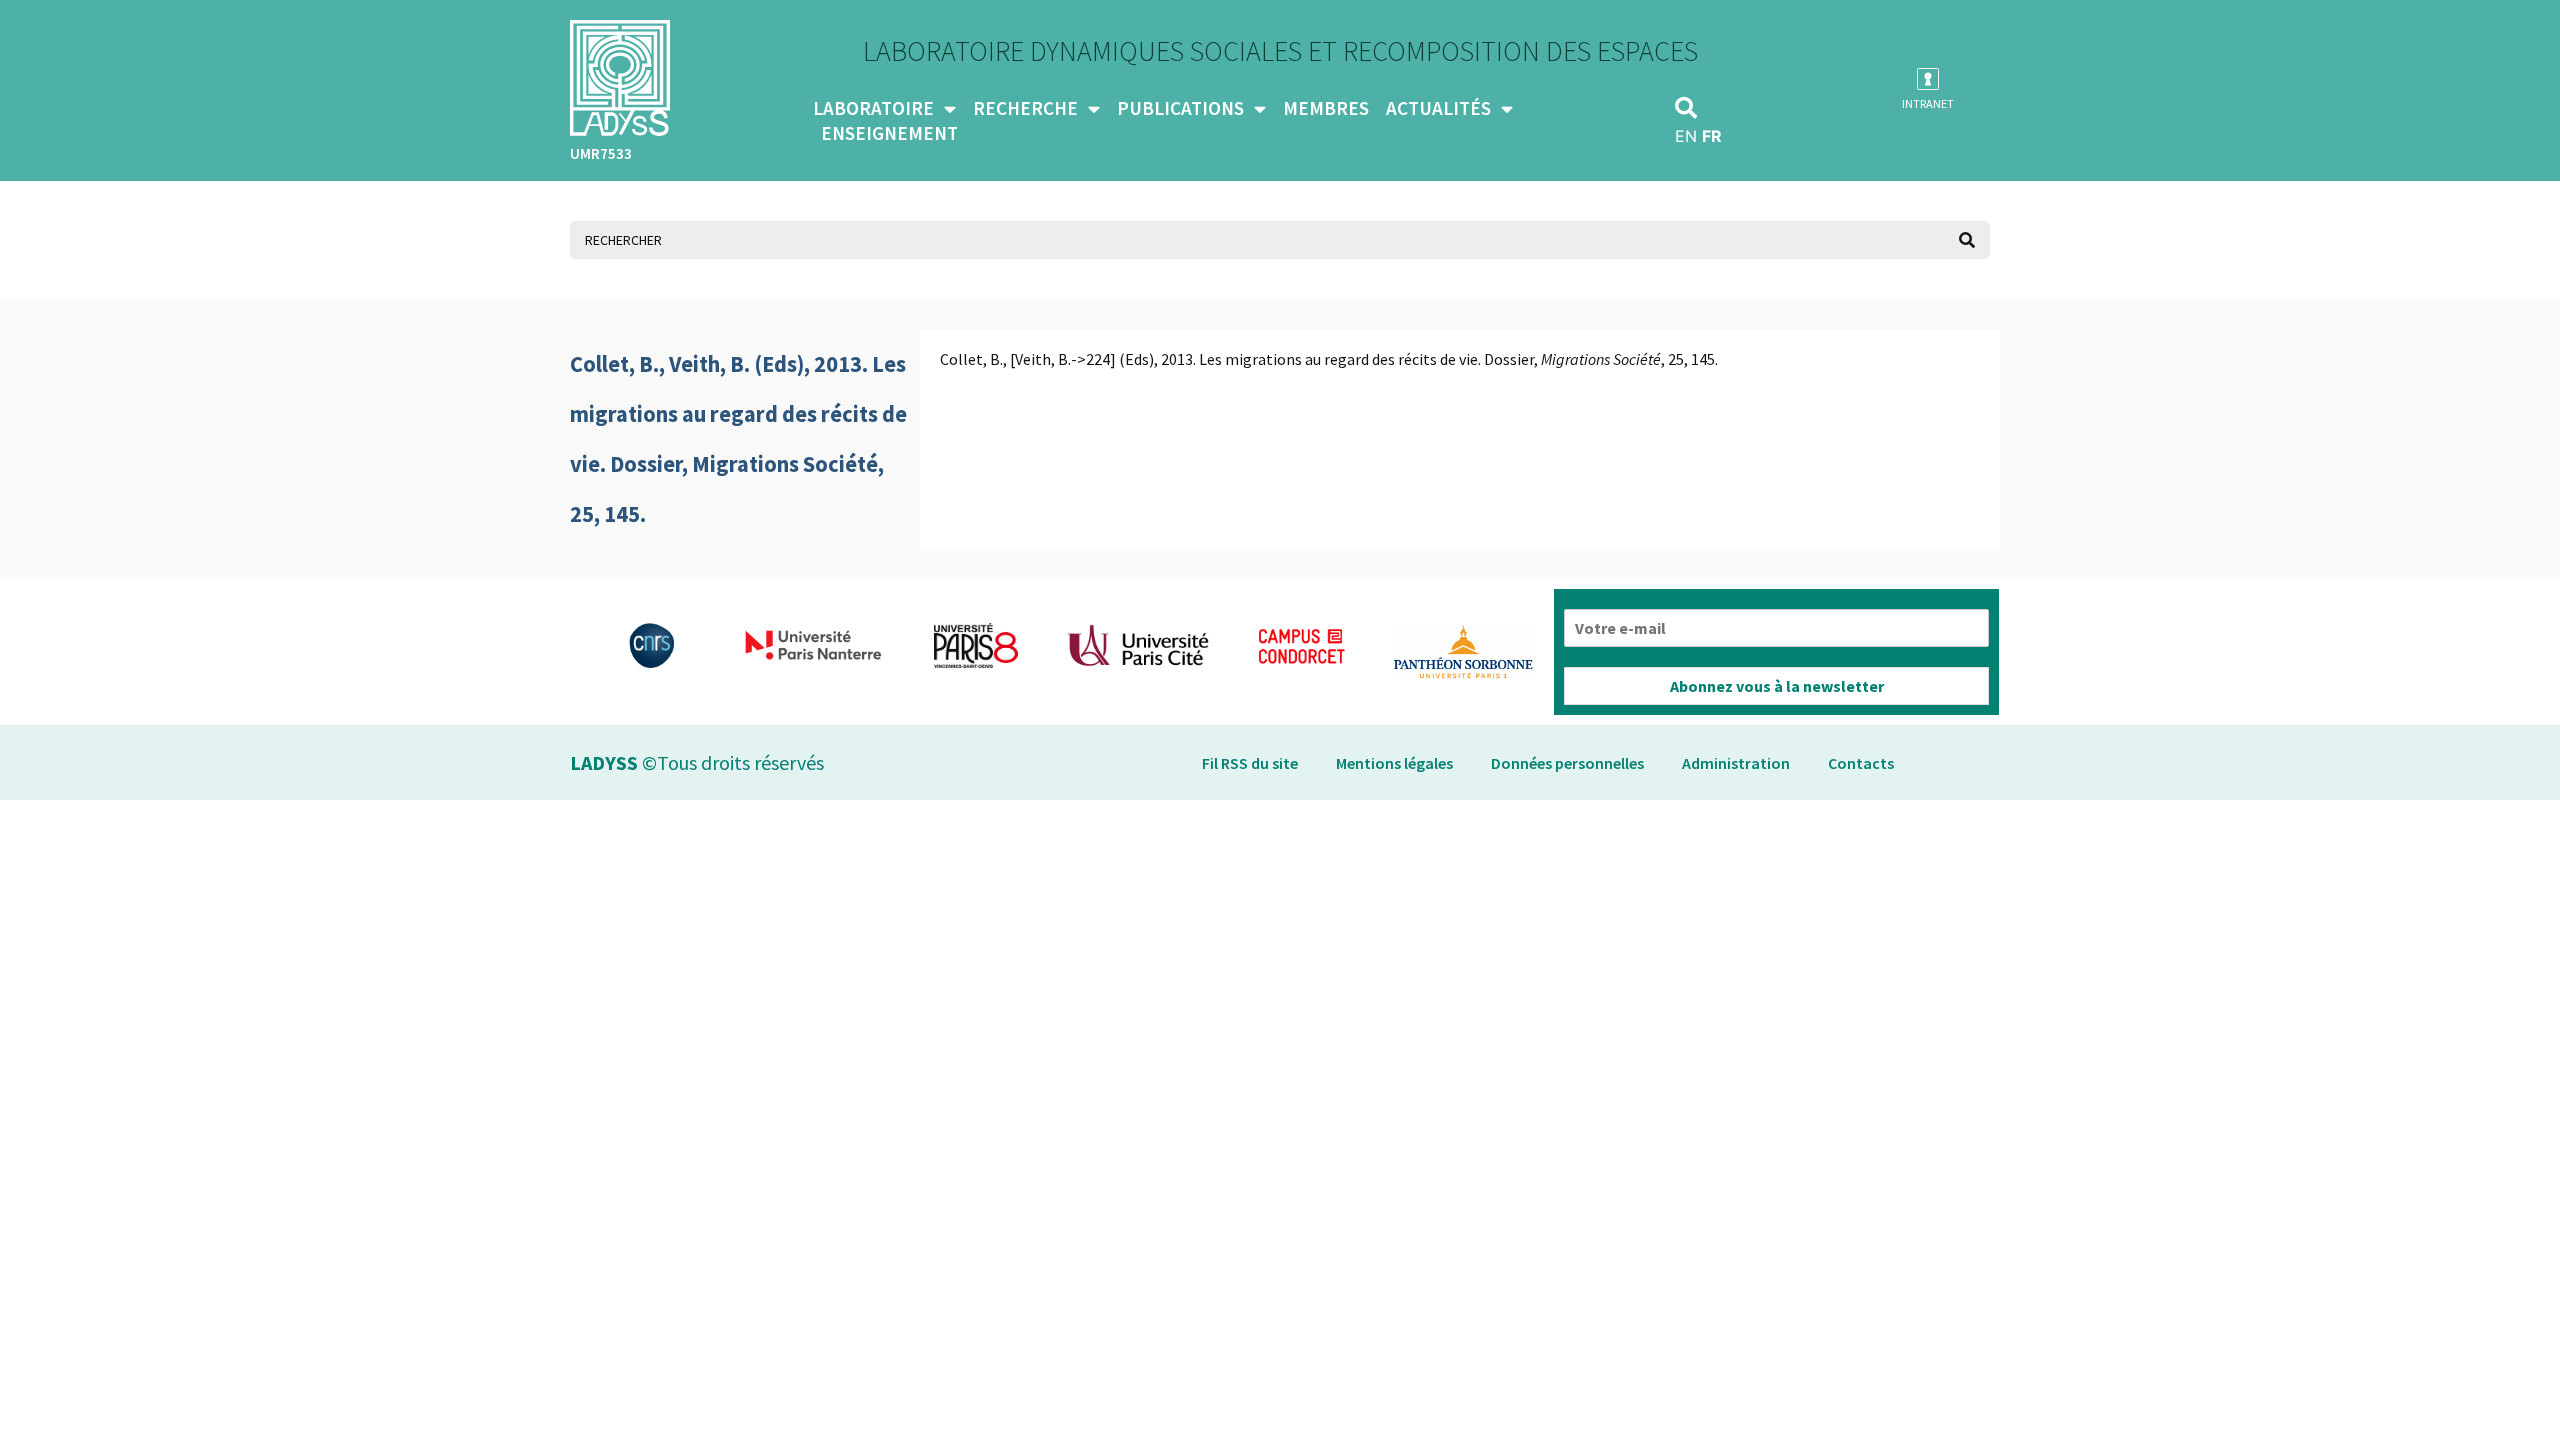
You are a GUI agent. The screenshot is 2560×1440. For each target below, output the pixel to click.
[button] (1686, 108)
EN (1686, 136)
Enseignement (889, 133)
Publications (1180, 108)
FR (1712, 136)
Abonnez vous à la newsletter (1777, 686)
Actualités (1438, 108)
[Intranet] (1928, 79)
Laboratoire (873, 108)
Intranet (1928, 103)
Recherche (1025, 108)
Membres (1326, 108)
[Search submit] (1967, 240)
